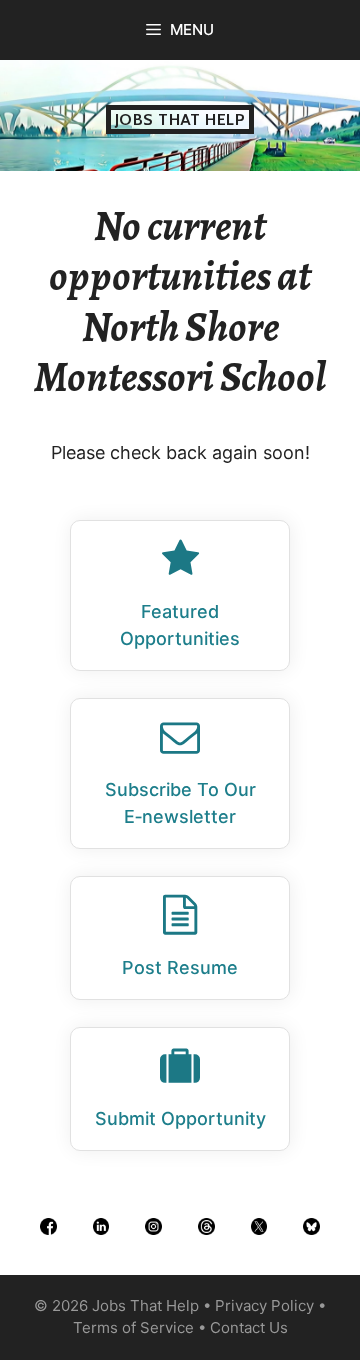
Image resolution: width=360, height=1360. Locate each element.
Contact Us (249, 1327)
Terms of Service (133, 1327)
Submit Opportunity (180, 1118)
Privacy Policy (264, 1305)
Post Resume (180, 967)
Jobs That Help (180, 119)
